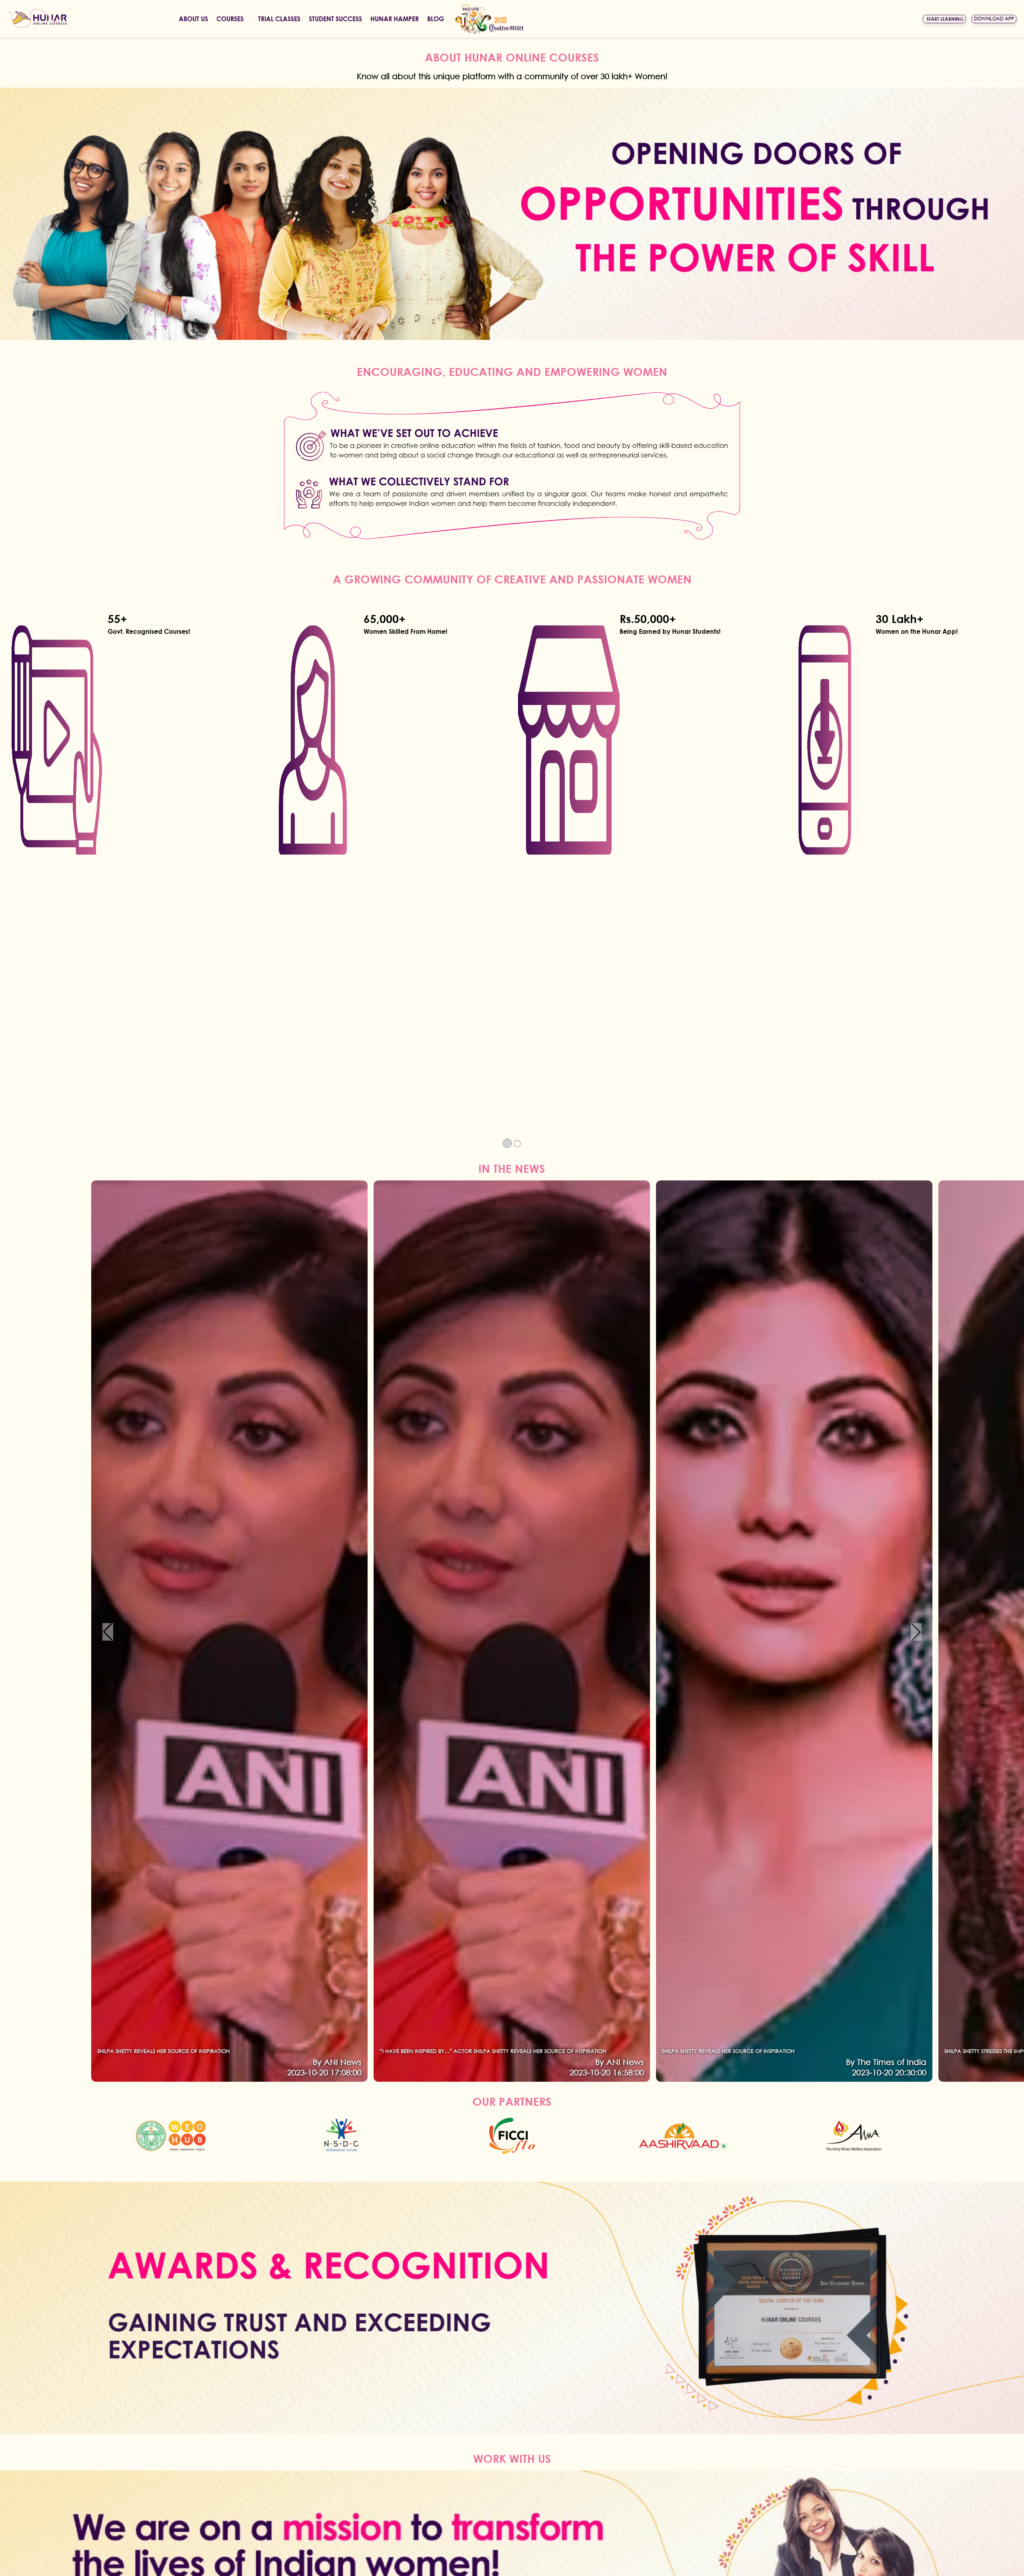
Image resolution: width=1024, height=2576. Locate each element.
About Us (193, 19)
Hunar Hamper (395, 19)
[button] (108, 1632)
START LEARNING (945, 19)
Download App (994, 19)
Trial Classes (279, 19)
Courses (230, 19)
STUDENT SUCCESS (335, 19)
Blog (436, 19)
